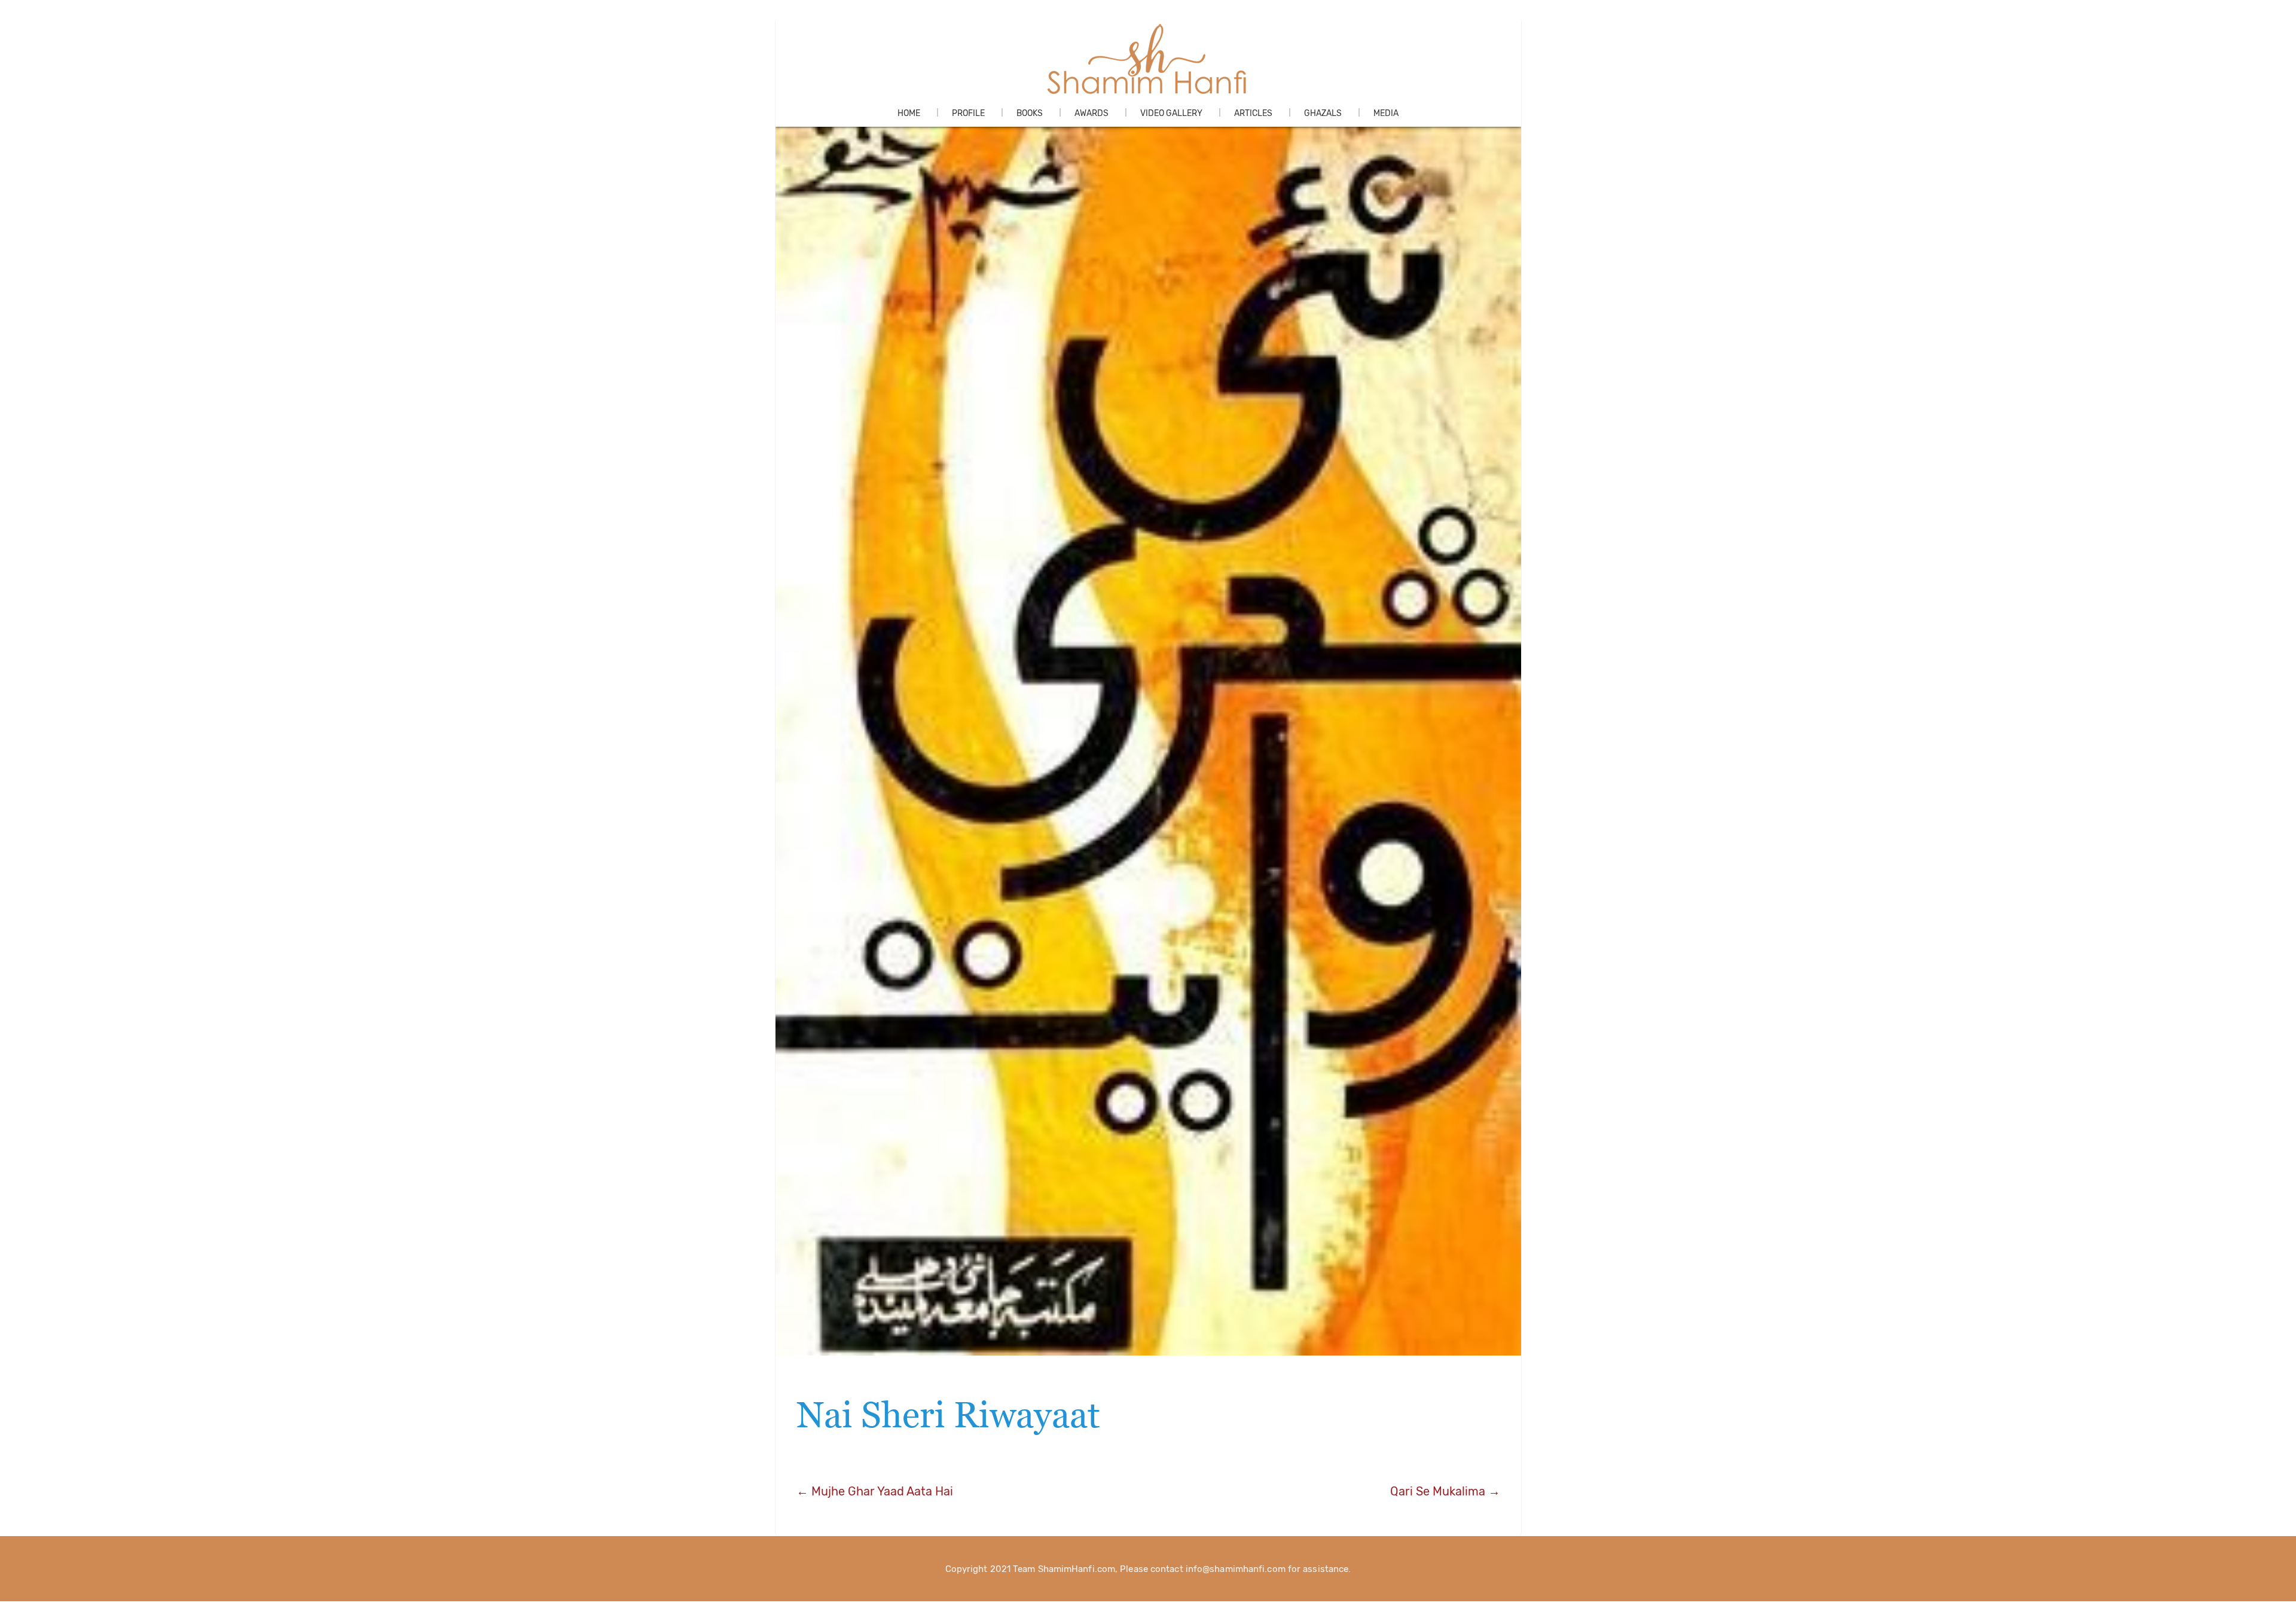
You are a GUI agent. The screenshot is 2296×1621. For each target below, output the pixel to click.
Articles (1253, 113)
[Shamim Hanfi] (1148, 59)
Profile (968, 113)
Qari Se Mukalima (1445, 1491)
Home (909, 113)
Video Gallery (1171, 113)
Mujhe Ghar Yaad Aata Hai (875, 1491)
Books (1030, 113)
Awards (1091, 113)
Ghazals (1323, 113)
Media (1386, 113)
